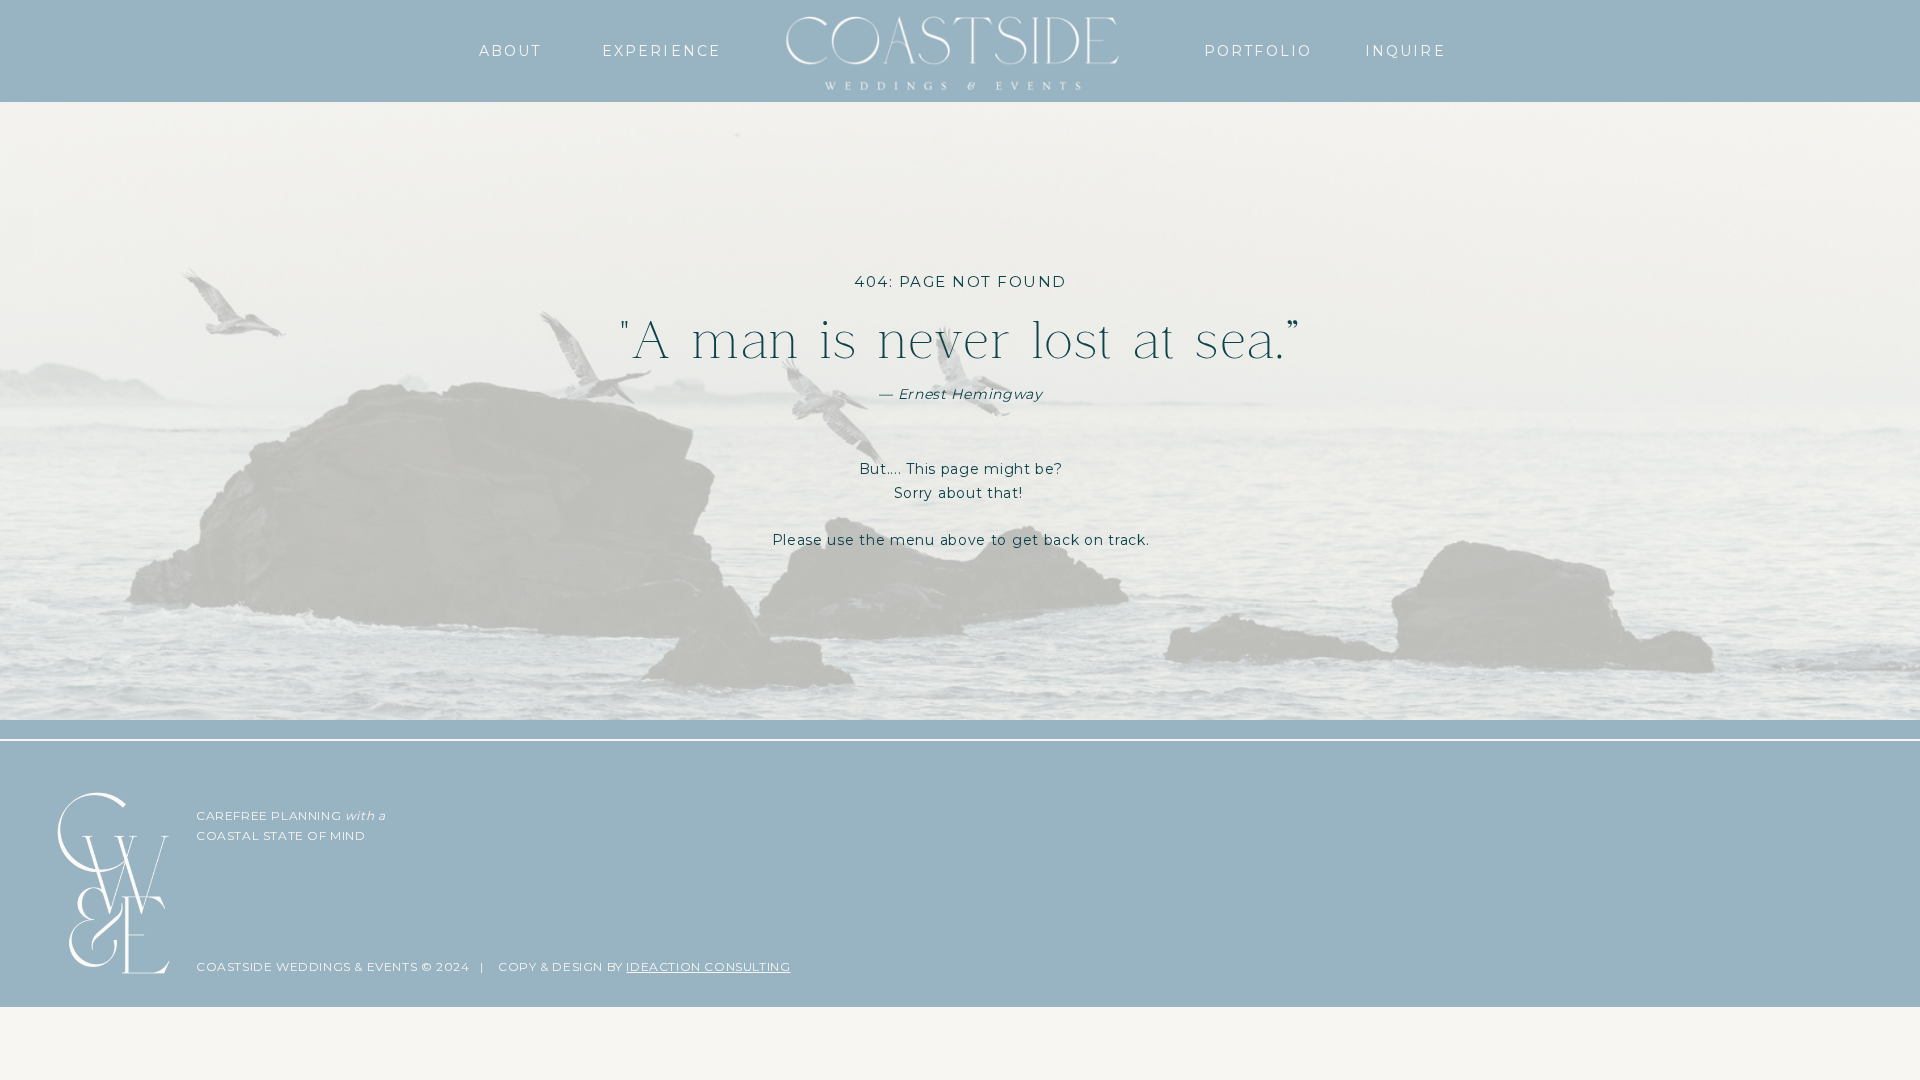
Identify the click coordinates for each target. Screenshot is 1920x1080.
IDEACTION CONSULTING (708, 966)
